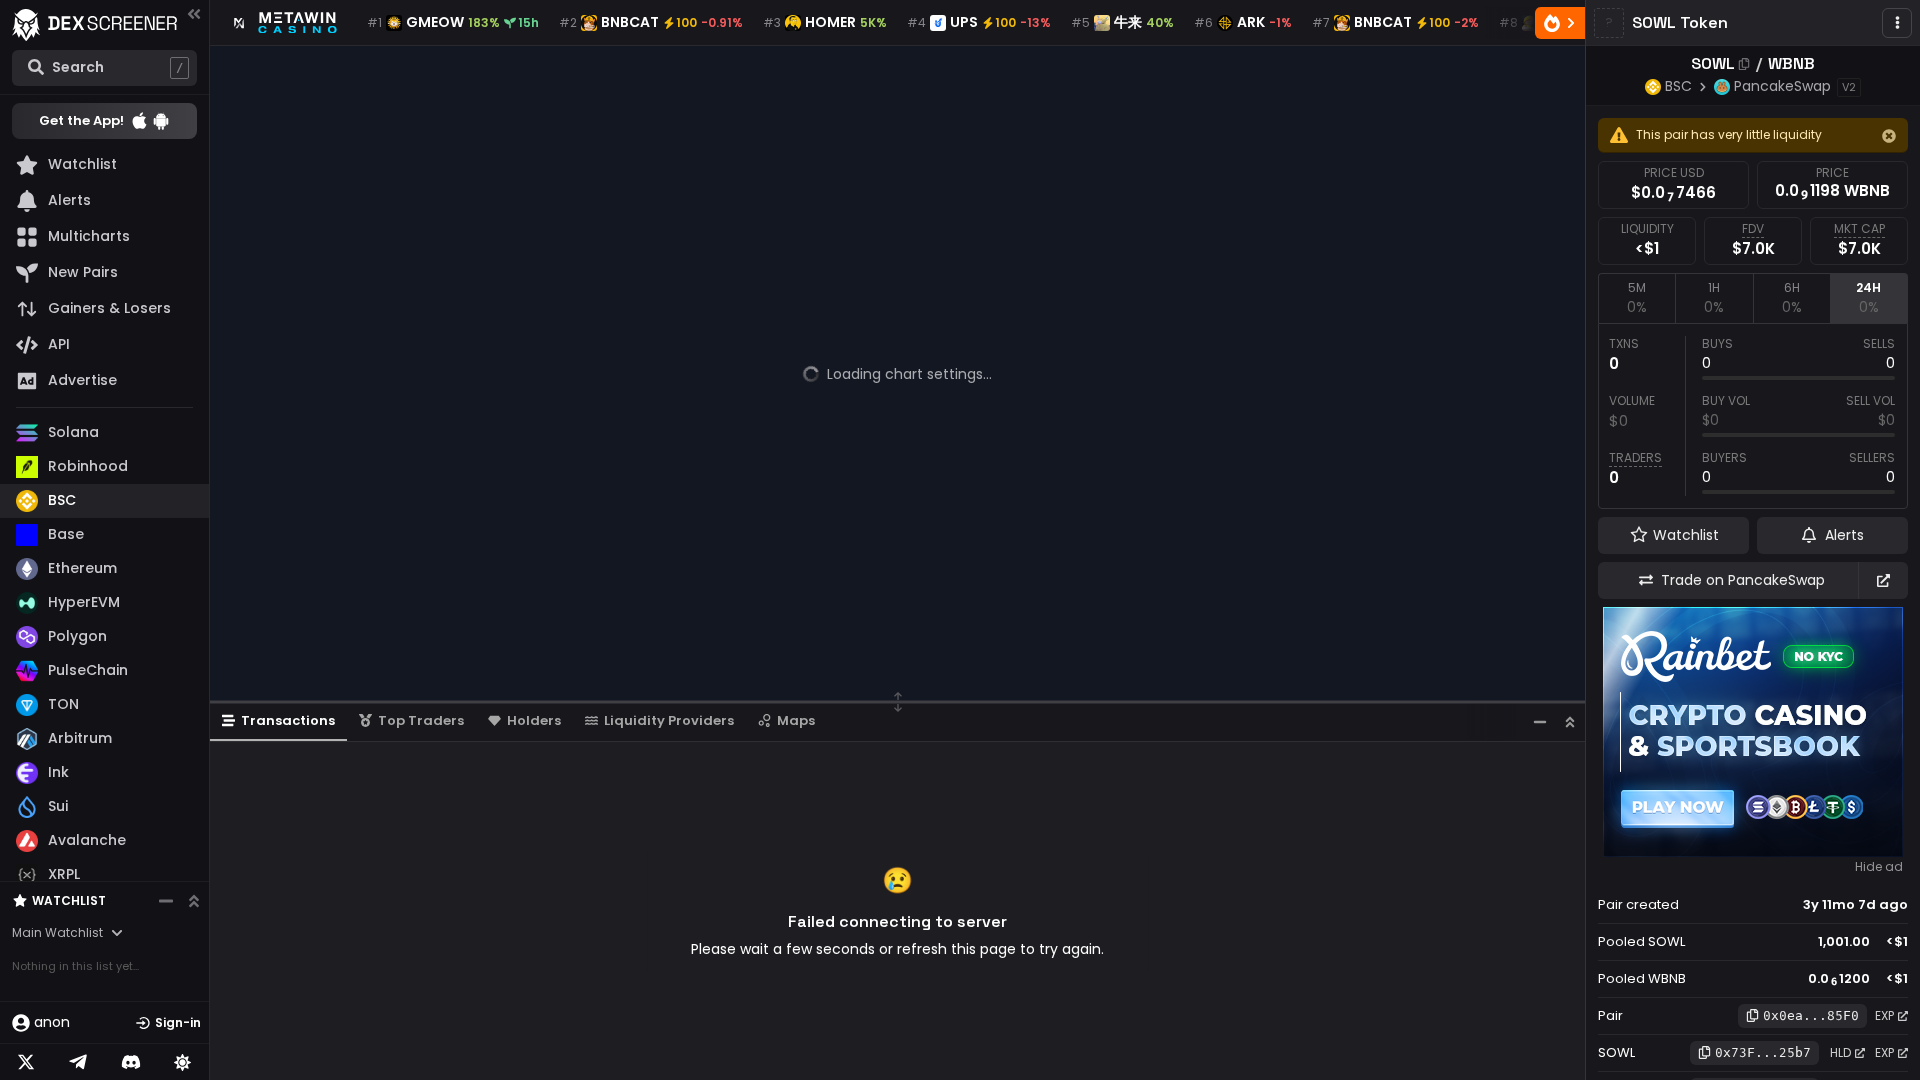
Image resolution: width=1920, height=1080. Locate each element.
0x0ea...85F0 (1811, 1015)
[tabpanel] (1753, 416)
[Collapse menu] (194, 13)
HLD (1840, 1052)
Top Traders (421, 720)
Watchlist (69, 900)
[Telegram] (78, 1062)
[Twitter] (26, 1062)
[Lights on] (183, 1062)
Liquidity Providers (669, 720)
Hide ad (1879, 867)
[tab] (1636, 298)
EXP (1884, 1015)
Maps (796, 720)
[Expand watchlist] (194, 901)
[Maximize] (1570, 721)
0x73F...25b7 (1763, 1052)
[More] (1897, 23)
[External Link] (1883, 580)
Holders (534, 720)
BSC (1678, 86)
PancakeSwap (1782, 86)
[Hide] (1889, 136)
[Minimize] (1540, 721)
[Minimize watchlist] (166, 901)
